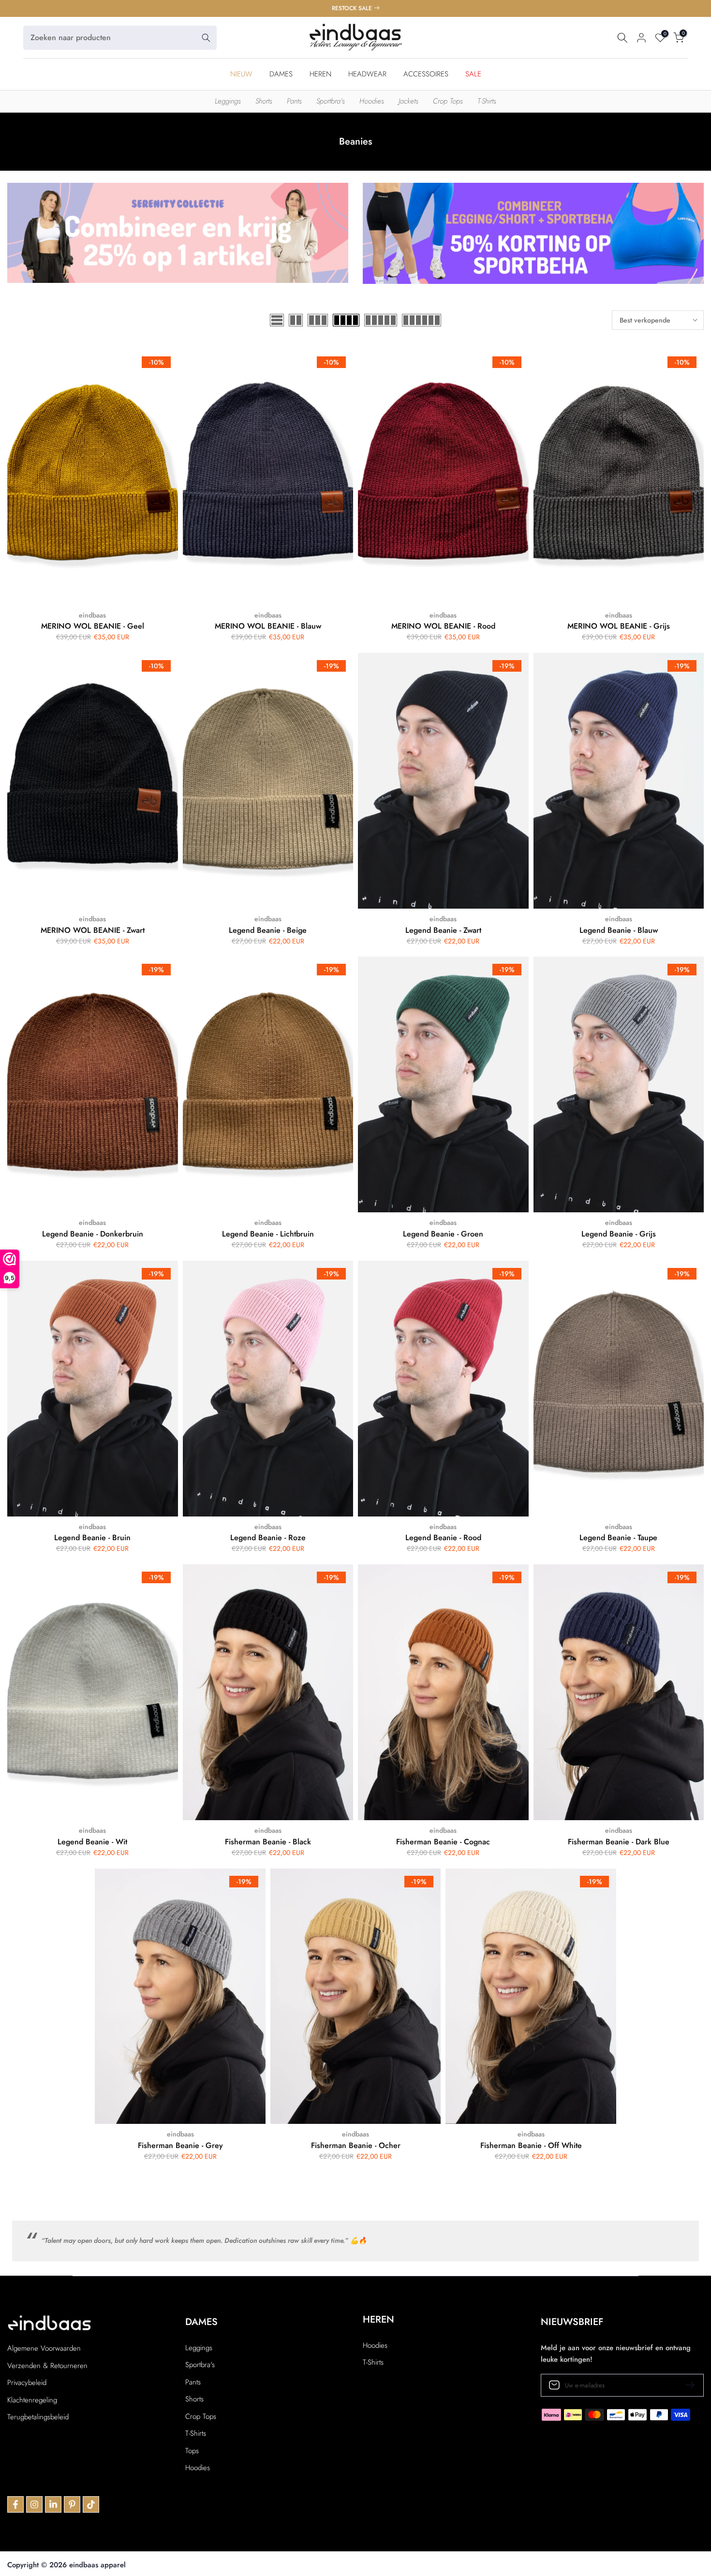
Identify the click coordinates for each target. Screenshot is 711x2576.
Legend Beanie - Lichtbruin (268, 1234)
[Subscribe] (686, 2385)
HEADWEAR (367, 74)
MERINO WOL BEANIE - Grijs (619, 626)
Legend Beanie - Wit (92, 1842)
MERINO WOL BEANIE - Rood (443, 626)
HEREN (320, 74)
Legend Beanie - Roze (268, 1538)
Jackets (408, 101)
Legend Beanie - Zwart (443, 930)
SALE (473, 74)
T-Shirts (487, 101)
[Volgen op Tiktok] (91, 2504)
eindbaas (92, 615)
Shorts (264, 101)
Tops (192, 2451)
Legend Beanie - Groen (443, 1234)
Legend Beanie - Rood (443, 1538)
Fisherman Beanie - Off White (531, 2145)
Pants (294, 101)
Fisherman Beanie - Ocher (356, 2145)
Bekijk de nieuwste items (353, 8)
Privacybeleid (27, 2383)
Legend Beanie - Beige (268, 930)
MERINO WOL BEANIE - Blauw (268, 626)
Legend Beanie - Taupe (618, 1538)
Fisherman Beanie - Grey (180, 2145)
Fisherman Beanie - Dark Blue (619, 1842)
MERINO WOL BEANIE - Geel (93, 626)
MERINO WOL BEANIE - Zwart (93, 930)
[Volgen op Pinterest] (72, 2504)
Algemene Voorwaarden (44, 2348)
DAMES (281, 74)
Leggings (228, 101)
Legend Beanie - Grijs (619, 1234)
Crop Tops (448, 101)
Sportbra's (331, 101)
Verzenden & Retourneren (47, 2366)
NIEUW (241, 74)
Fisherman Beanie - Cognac (443, 1842)
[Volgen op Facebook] (15, 2504)
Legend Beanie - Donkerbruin (93, 1234)
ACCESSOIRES (426, 74)
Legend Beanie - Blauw (619, 930)
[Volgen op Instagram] (34, 2504)
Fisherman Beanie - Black (268, 1842)
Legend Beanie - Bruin (92, 1538)
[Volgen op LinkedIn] (53, 2504)
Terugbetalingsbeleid (38, 2417)
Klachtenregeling (32, 2400)
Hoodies (372, 101)
